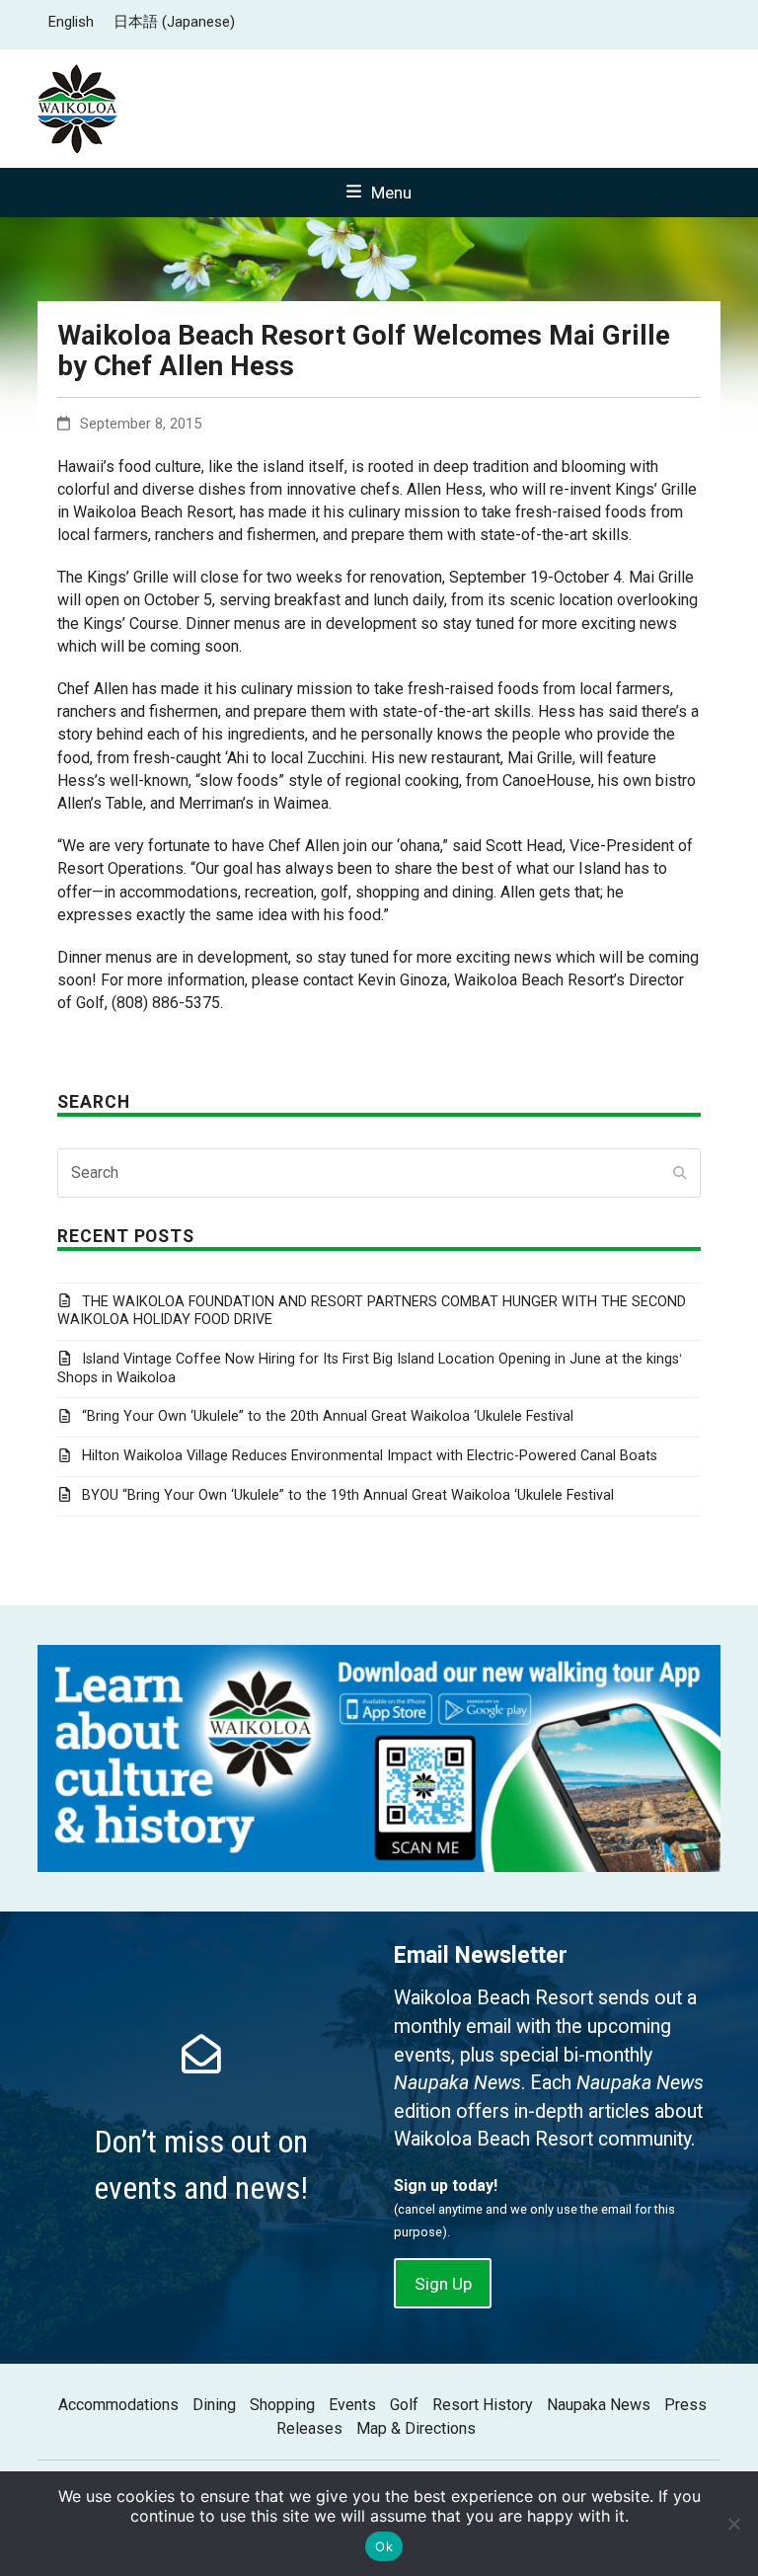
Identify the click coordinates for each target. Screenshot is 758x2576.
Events (352, 2405)
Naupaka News (599, 2405)
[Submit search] (680, 1173)
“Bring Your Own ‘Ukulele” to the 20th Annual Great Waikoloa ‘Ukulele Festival (327, 1416)
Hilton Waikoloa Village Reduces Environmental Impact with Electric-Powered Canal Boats (369, 1456)
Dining (214, 2405)
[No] (733, 2524)
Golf (404, 2405)
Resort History (483, 2405)
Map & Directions (416, 2428)
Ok (384, 2546)
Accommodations (118, 2405)
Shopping (282, 2405)
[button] (379, 193)
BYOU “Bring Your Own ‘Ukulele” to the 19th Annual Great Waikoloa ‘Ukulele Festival (347, 1495)
